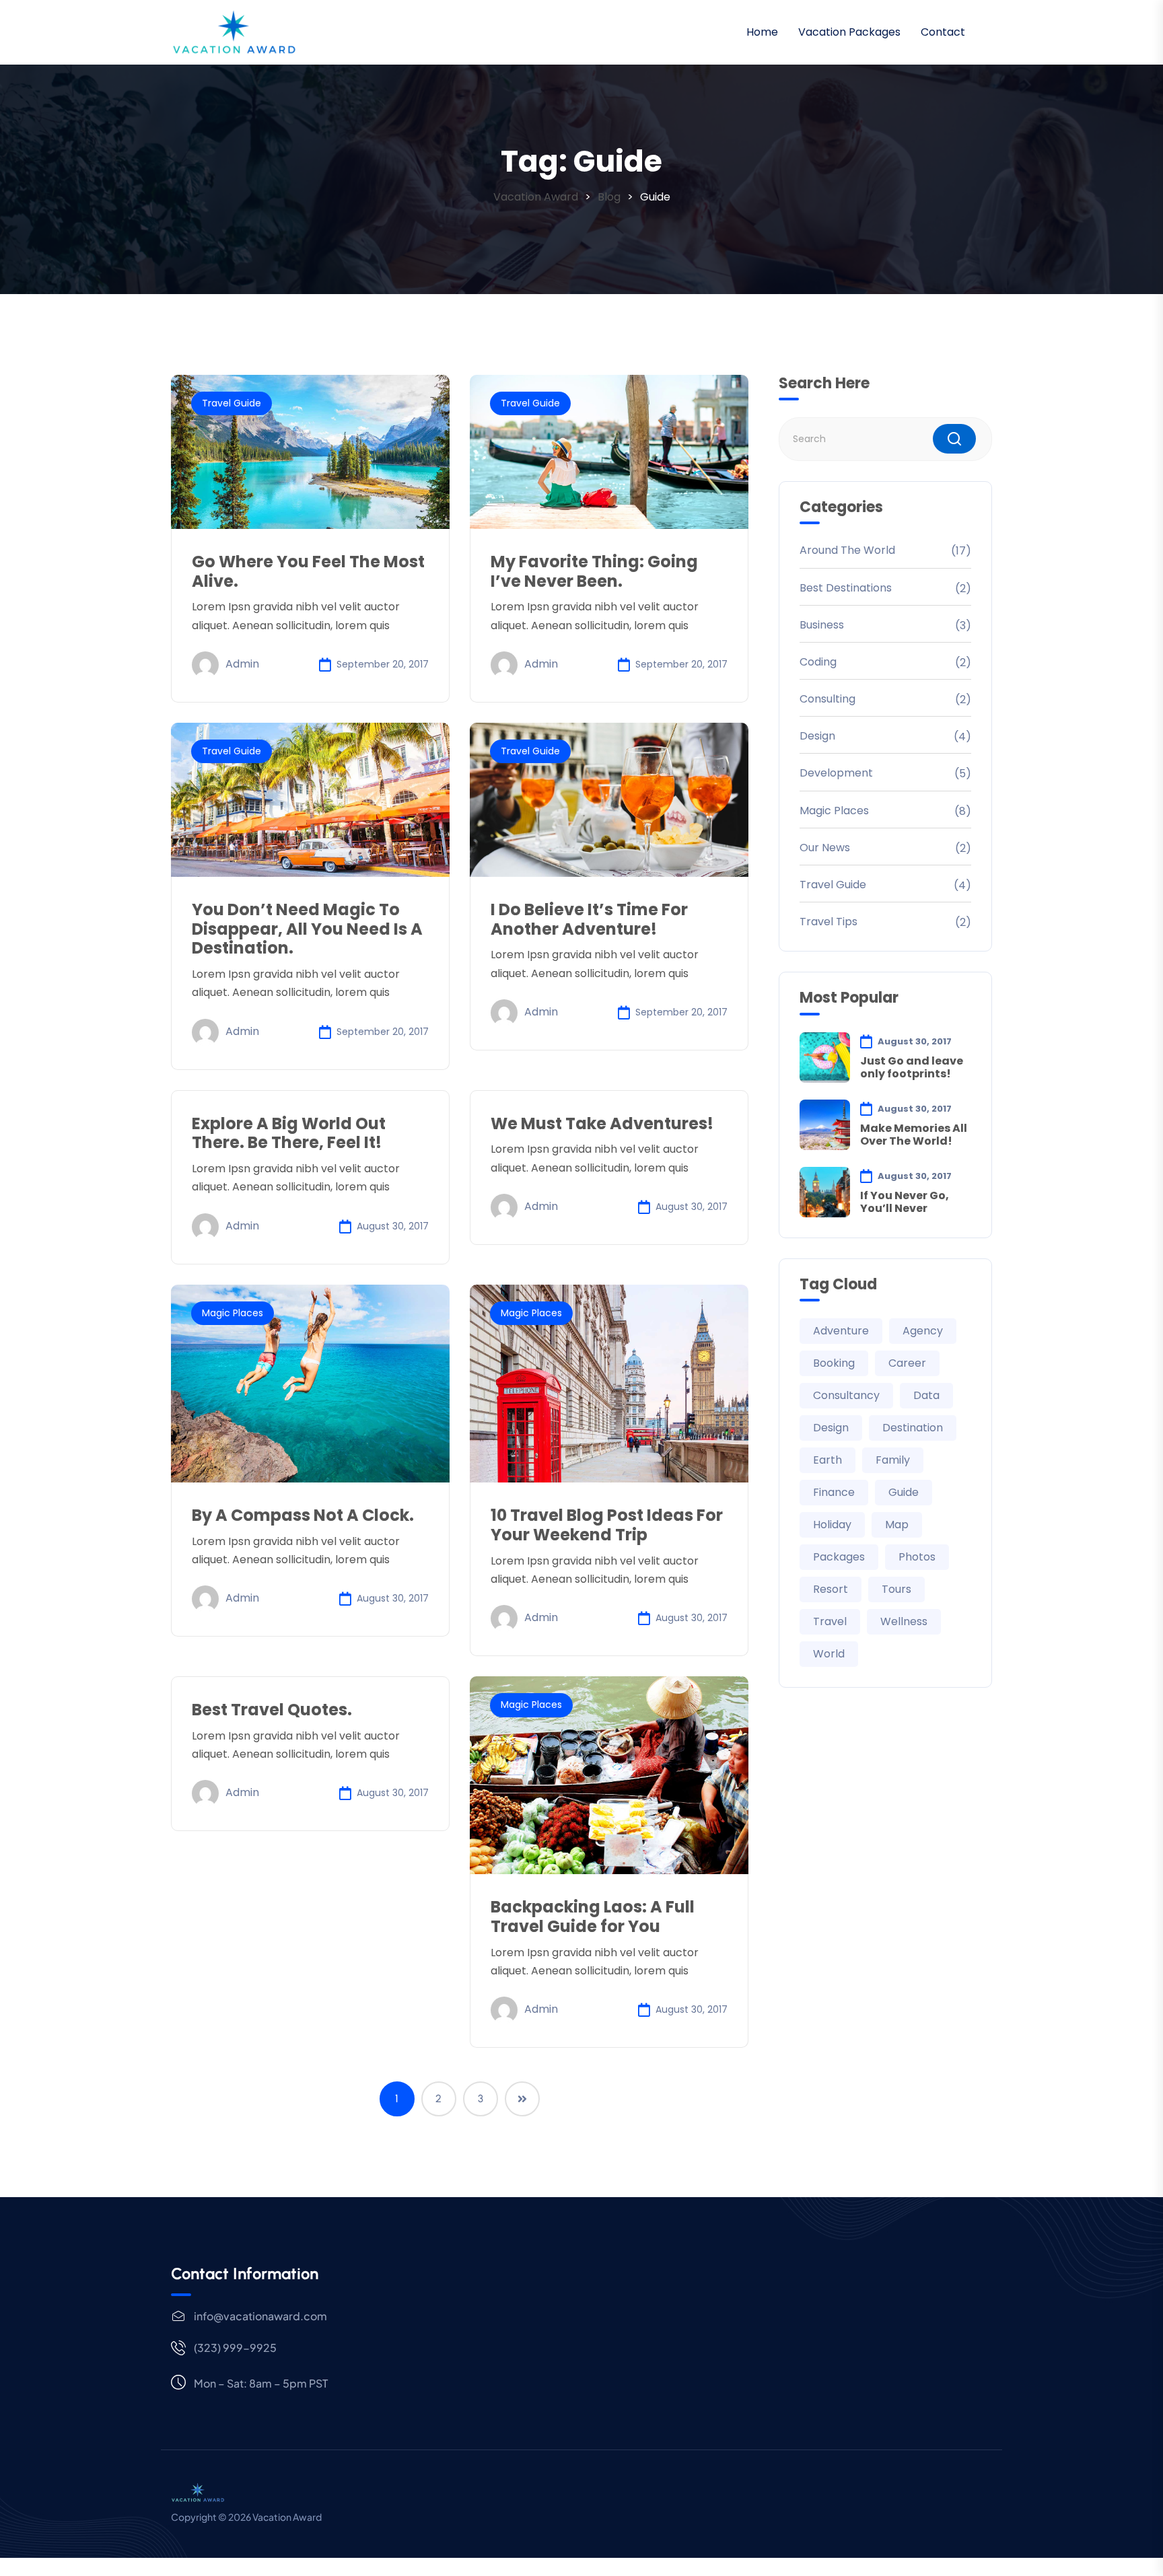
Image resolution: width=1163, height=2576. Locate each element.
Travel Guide (232, 403)
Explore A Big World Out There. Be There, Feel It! (289, 1133)
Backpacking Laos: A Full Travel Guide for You (593, 1917)
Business (822, 625)
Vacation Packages (849, 32)
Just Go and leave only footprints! (912, 1067)
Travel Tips (829, 922)
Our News (825, 848)
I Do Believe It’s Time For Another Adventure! (589, 919)
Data (926, 1395)
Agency (923, 1331)
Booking (834, 1363)
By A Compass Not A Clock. (303, 1515)
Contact (943, 32)
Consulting (827, 699)
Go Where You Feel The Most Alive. (308, 571)
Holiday (832, 1525)
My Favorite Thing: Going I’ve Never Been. (594, 571)
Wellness (904, 1621)
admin (242, 664)
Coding (818, 662)
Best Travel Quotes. (272, 1710)
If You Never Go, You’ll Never (905, 1202)
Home (762, 32)
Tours (896, 1589)
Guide (904, 1492)
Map (897, 1525)
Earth (827, 1460)
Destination (913, 1428)
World (829, 1654)
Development (836, 773)
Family (893, 1460)
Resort (831, 1589)
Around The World (847, 550)
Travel (830, 1621)
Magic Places (233, 1313)
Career (907, 1363)
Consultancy (846, 1395)
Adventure (841, 1331)
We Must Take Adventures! (602, 1123)
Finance (834, 1492)
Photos (917, 1557)
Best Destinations (846, 588)
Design (817, 736)
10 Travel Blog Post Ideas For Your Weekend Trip (607, 1525)
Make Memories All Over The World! (914, 1135)
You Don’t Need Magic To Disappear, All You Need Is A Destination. (307, 929)
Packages (839, 1557)
